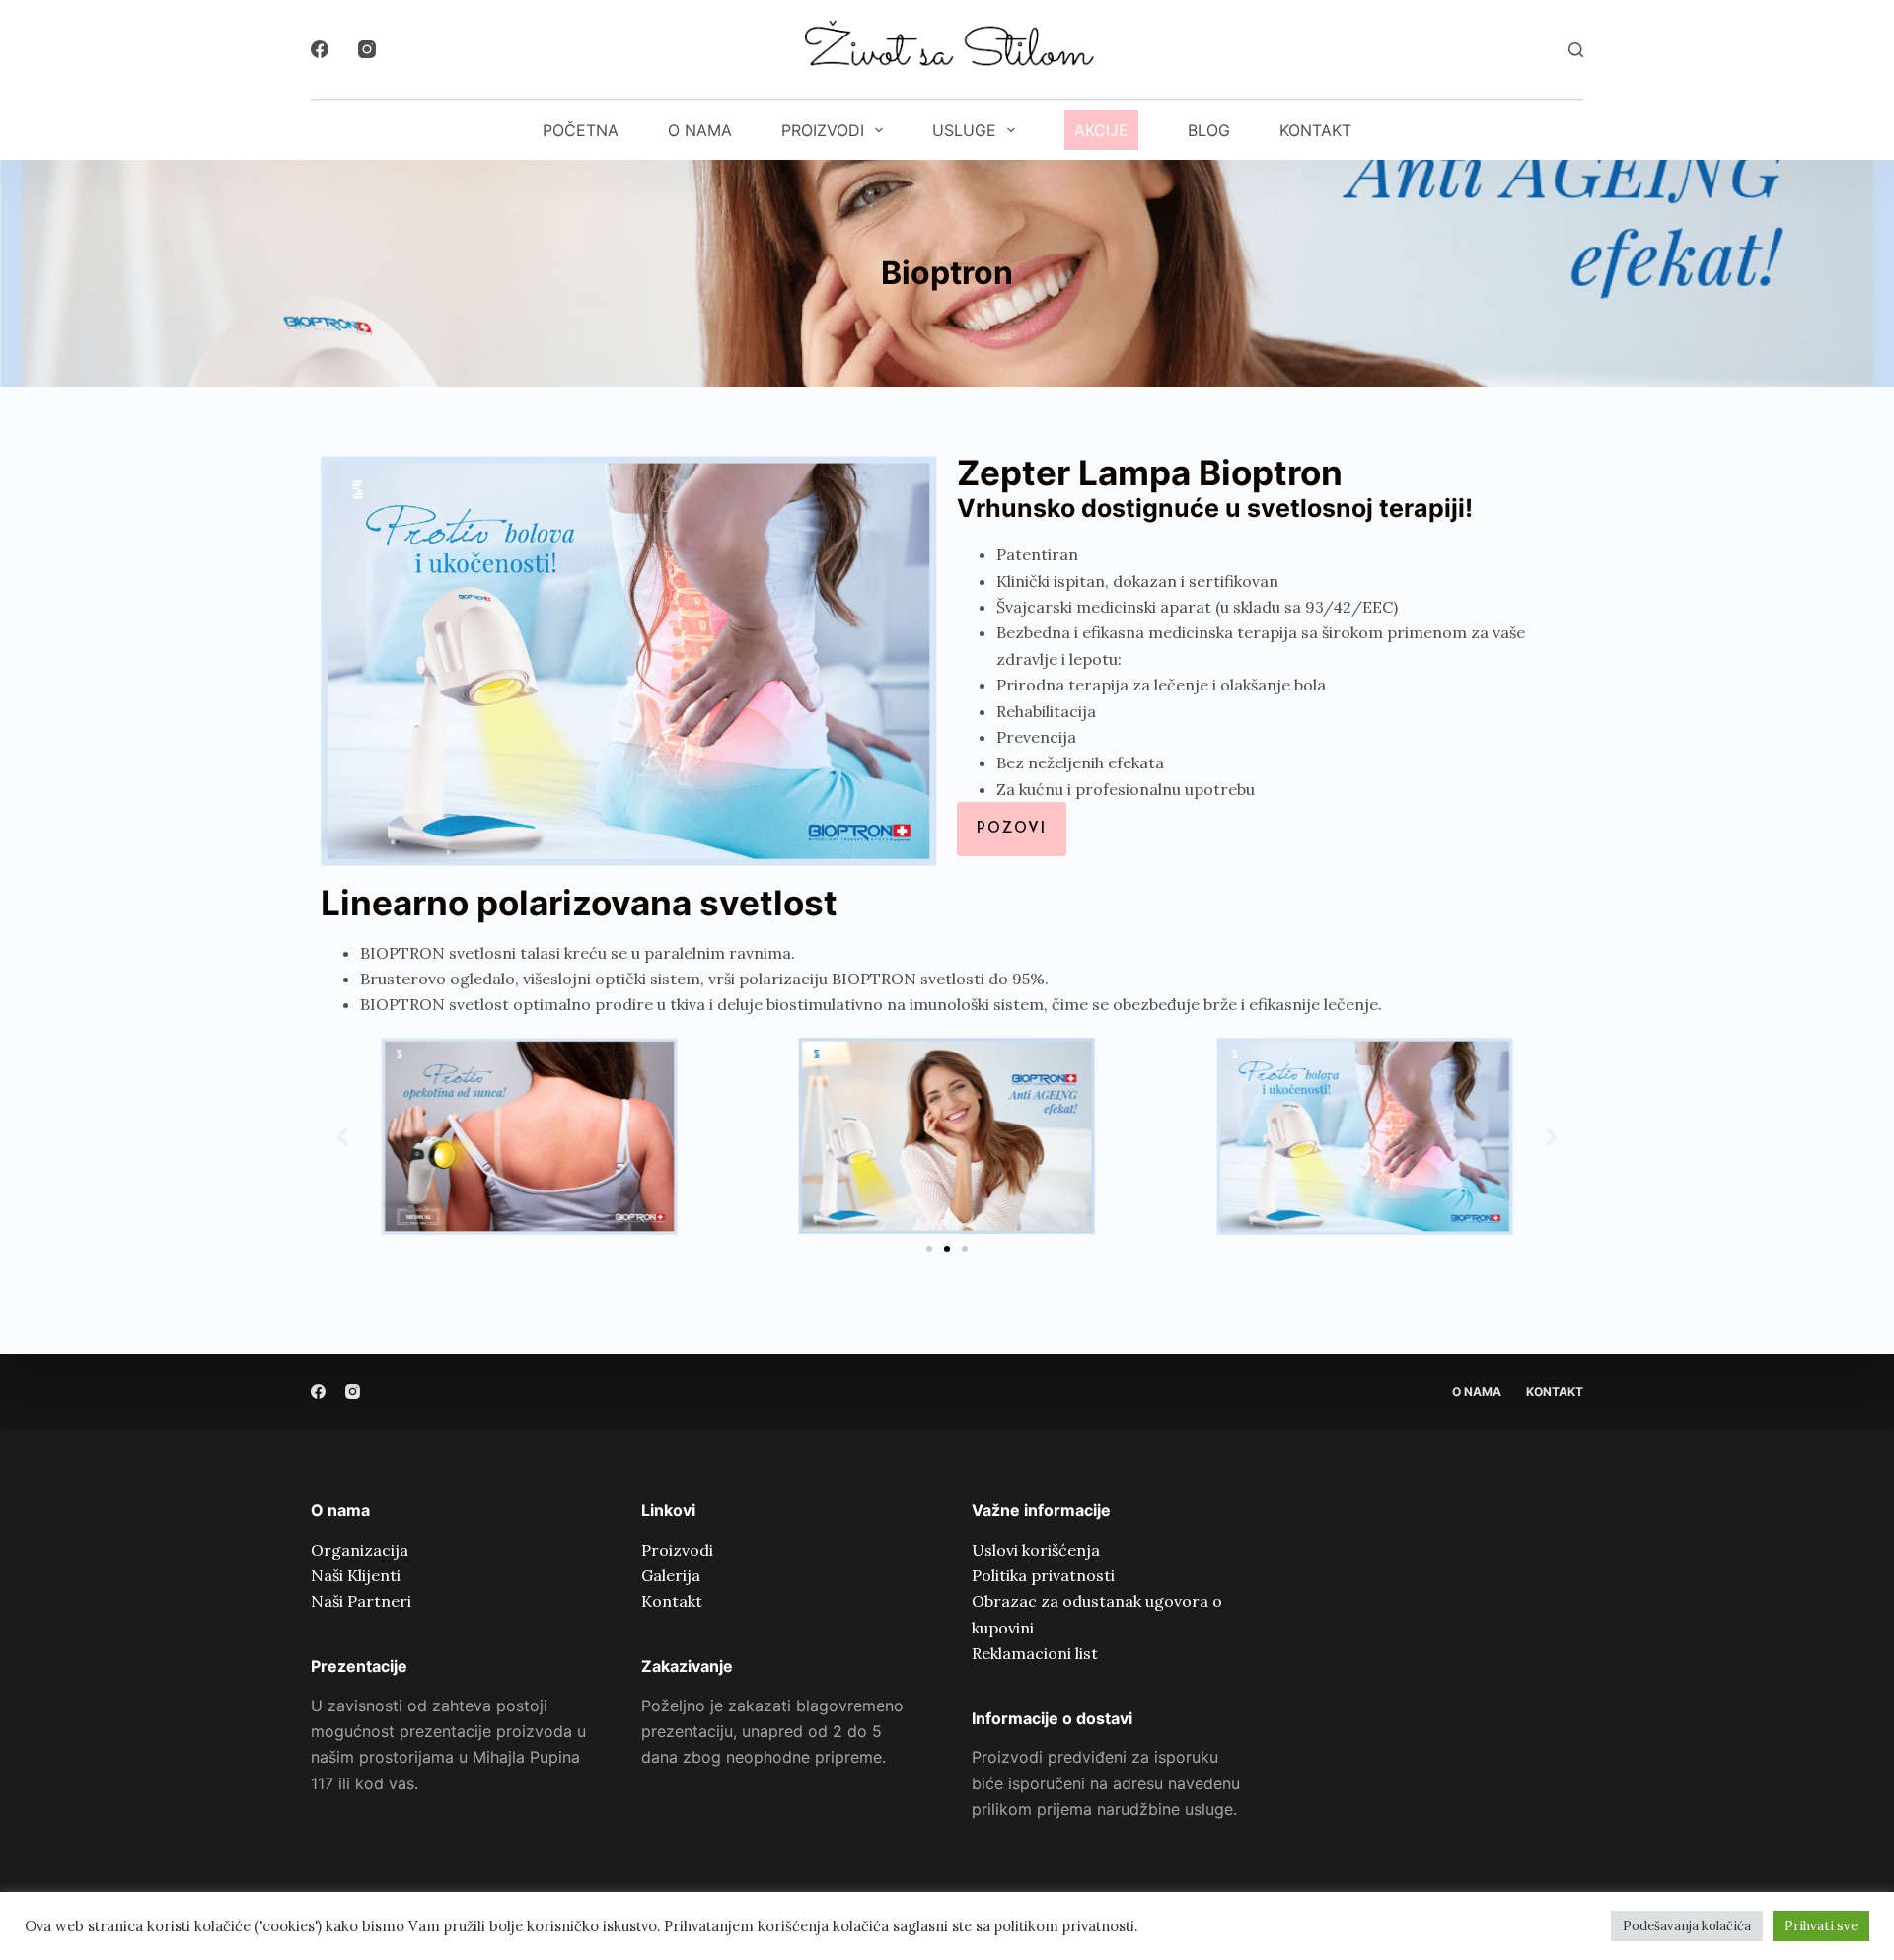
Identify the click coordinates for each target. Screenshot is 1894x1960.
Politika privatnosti (1043, 1575)
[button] (343, 1136)
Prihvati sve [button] (1821, 1926)
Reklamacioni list (1035, 1653)
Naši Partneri (361, 1601)
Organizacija (360, 1550)
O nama (700, 130)
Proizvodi (823, 130)
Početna (581, 130)
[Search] (1576, 50)
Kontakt (1315, 130)
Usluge (964, 130)
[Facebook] (320, 49)
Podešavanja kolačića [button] (1687, 1926)
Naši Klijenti (356, 1575)
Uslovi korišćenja (1036, 1550)
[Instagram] (367, 49)
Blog (1209, 130)
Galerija (671, 1575)
